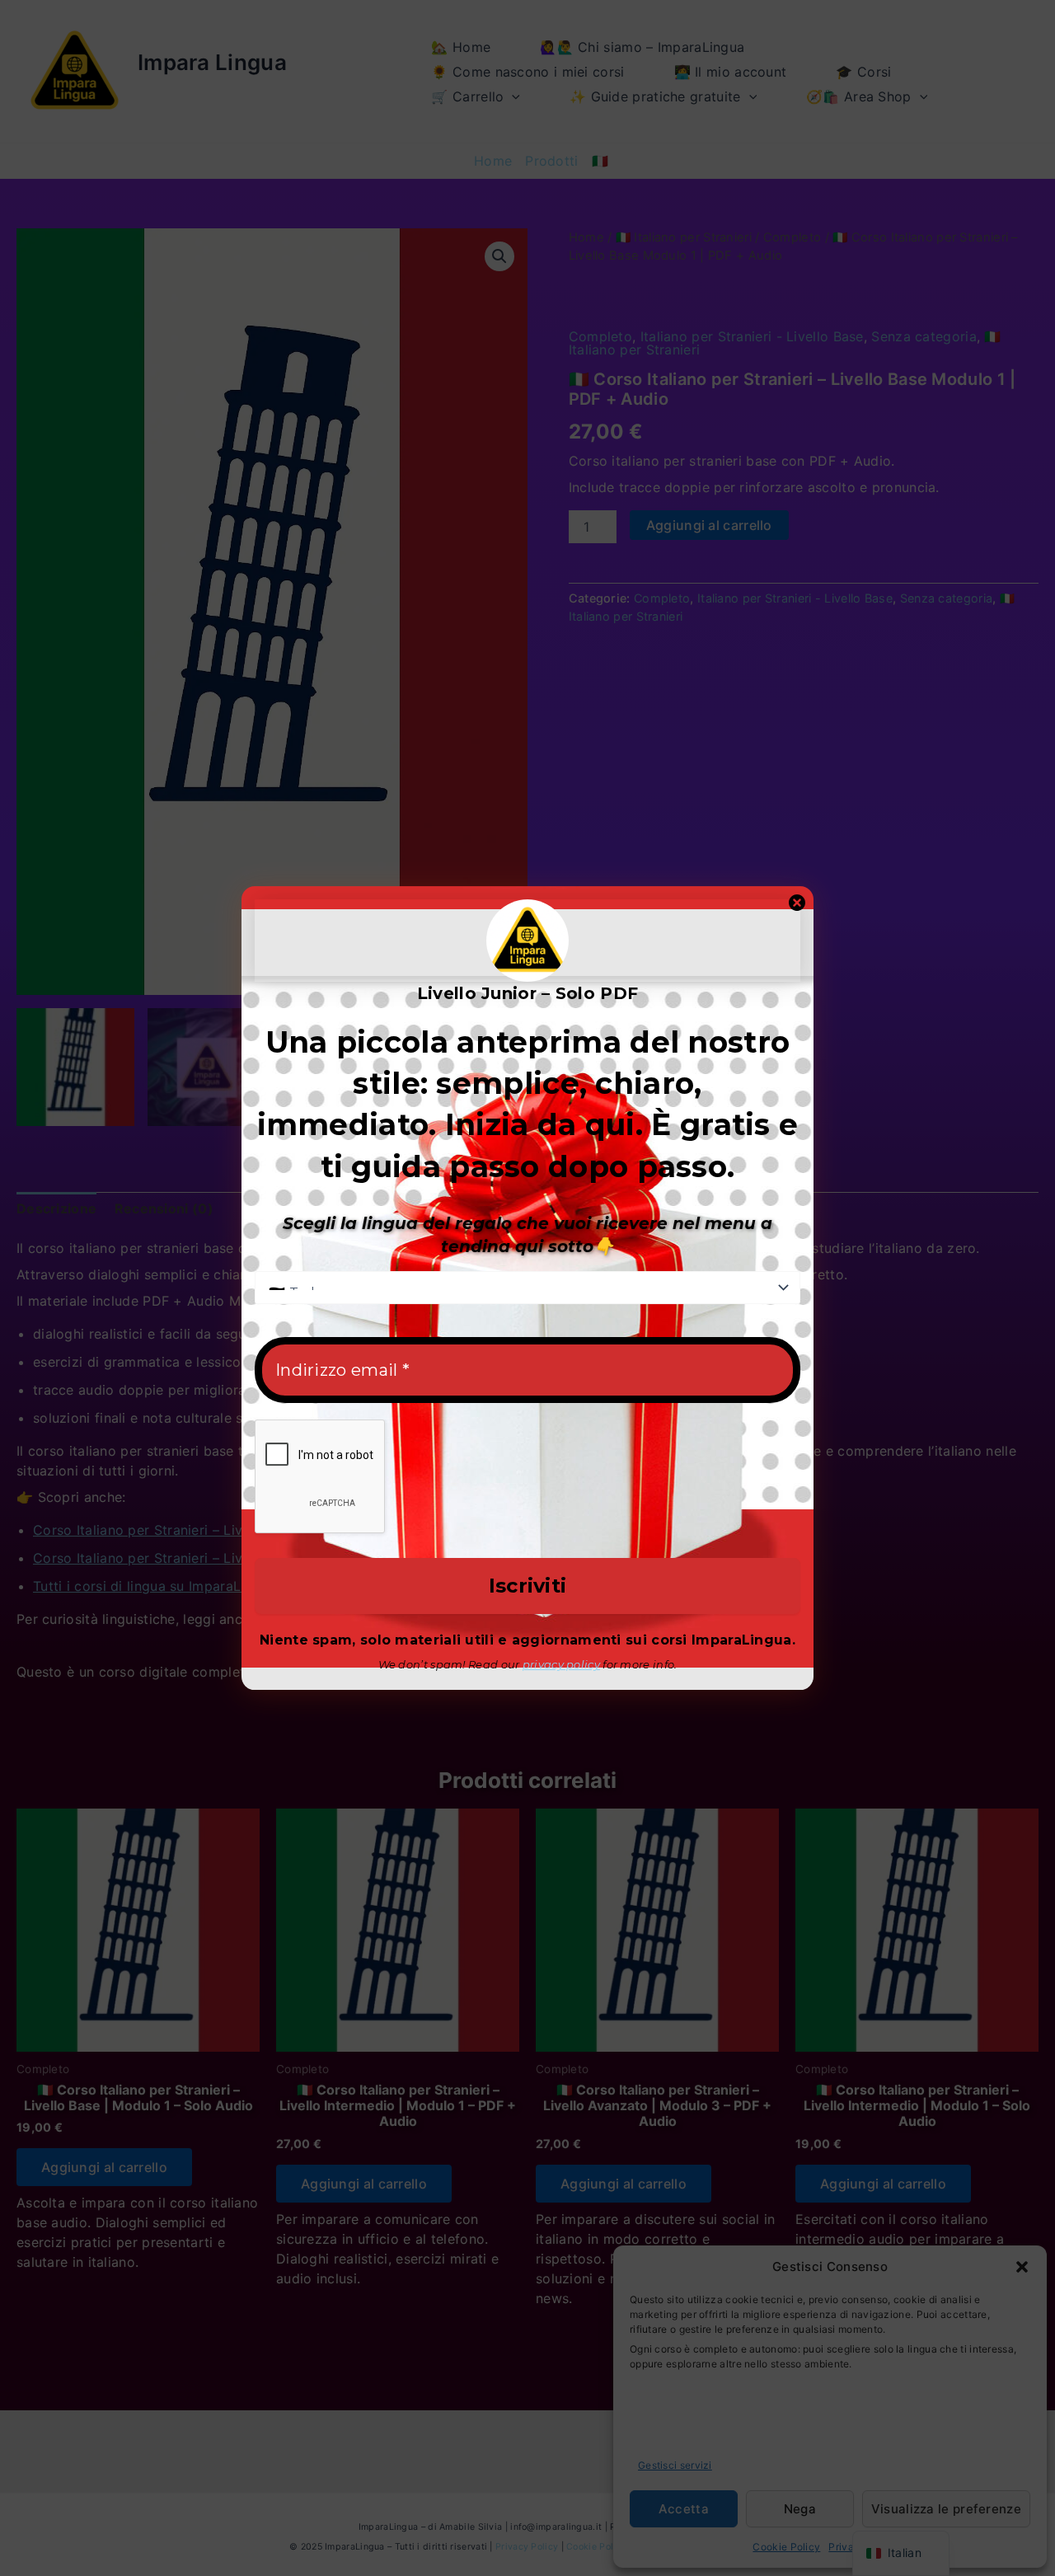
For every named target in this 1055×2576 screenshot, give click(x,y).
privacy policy (561, 1664)
